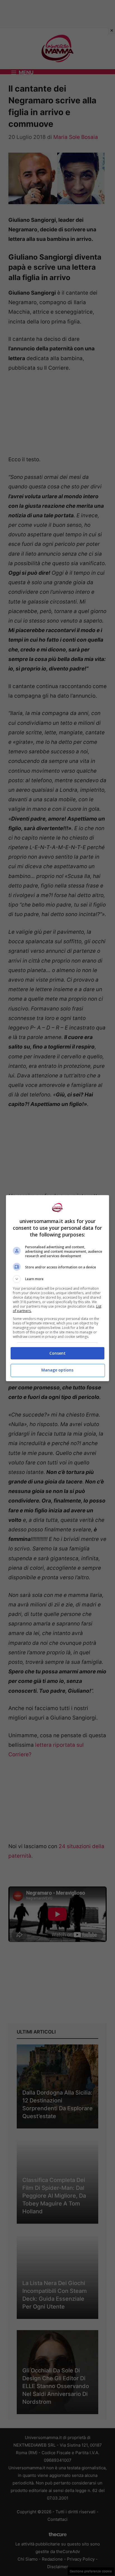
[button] (58, 1279)
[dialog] (58, 1288)
